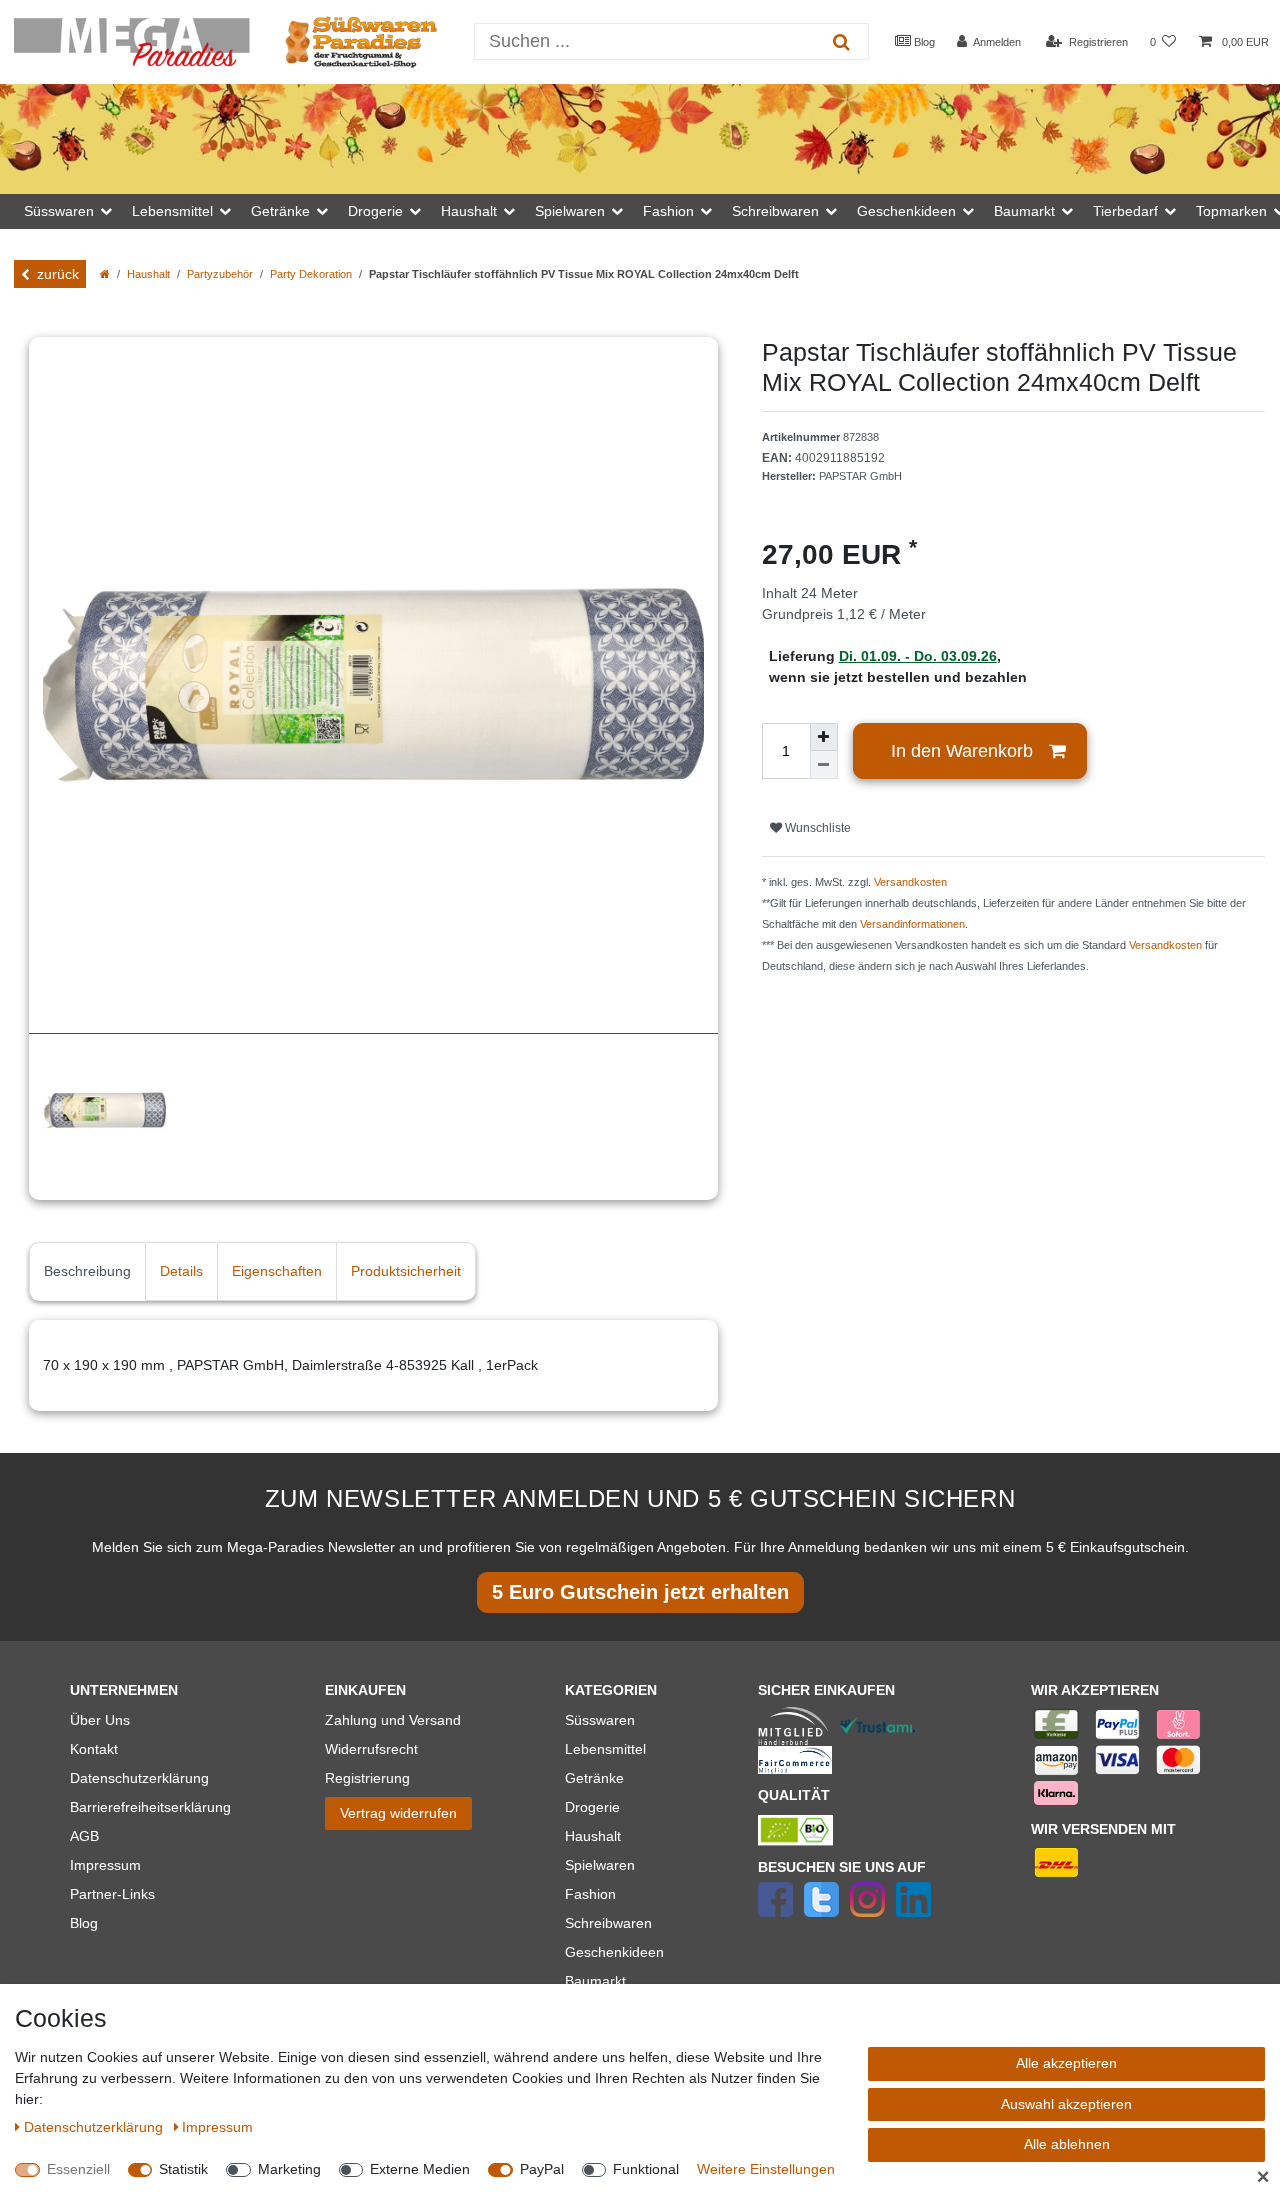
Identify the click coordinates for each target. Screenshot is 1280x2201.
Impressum (105, 1865)
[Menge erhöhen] (824, 737)
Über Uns (100, 1720)
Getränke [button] (280, 211)
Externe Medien (420, 2169)
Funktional (646, 2169)
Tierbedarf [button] (1125, 211)
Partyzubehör (220, 274)
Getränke (594, 1778)
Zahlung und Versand (393, 1720)
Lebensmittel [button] (172, 211)
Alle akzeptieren (1066, 2063)
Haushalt (148, 274)
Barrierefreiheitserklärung (150, 1807)
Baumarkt (595, 1981)
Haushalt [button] (469, 211)
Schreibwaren (608, 1923)
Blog (923, 42)
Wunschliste (816, 828)
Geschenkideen (614, 1952)
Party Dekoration (311, 274)
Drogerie (592, 1807)
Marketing (289, 2169)
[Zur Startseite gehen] (105, 274)
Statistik (183, 2169)
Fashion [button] (668, 211)
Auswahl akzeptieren (1066, 2104)
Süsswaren (600, 1720)
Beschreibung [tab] (87, 1271)
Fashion (590, 1894)
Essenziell (78, 2169)
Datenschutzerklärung (139, 1778)
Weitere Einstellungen (766, 2169)
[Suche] (841, 41)
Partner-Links (112, 1894)
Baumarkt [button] (1024, 211)
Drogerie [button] (375, 211)
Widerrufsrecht (371, 1749)
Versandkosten (910, 882)
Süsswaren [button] (59, 211)
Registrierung (367, 1778)
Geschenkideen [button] (906, 211)
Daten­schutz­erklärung (95, 2127)
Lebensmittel (605, 1749)
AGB (84, 1836)
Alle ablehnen (1067, 2144)
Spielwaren (600, 1865)
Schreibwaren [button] (775, 211)
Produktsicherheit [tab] (406, 1271)
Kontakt (94, 1749)
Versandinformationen (912, 924)
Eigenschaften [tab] (277, 1271)
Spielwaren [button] (570, 211)
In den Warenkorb (962, 751)
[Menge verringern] (824, 765)
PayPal (542, 2169)
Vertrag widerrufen (398, 1813)
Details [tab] (181, 1271)
